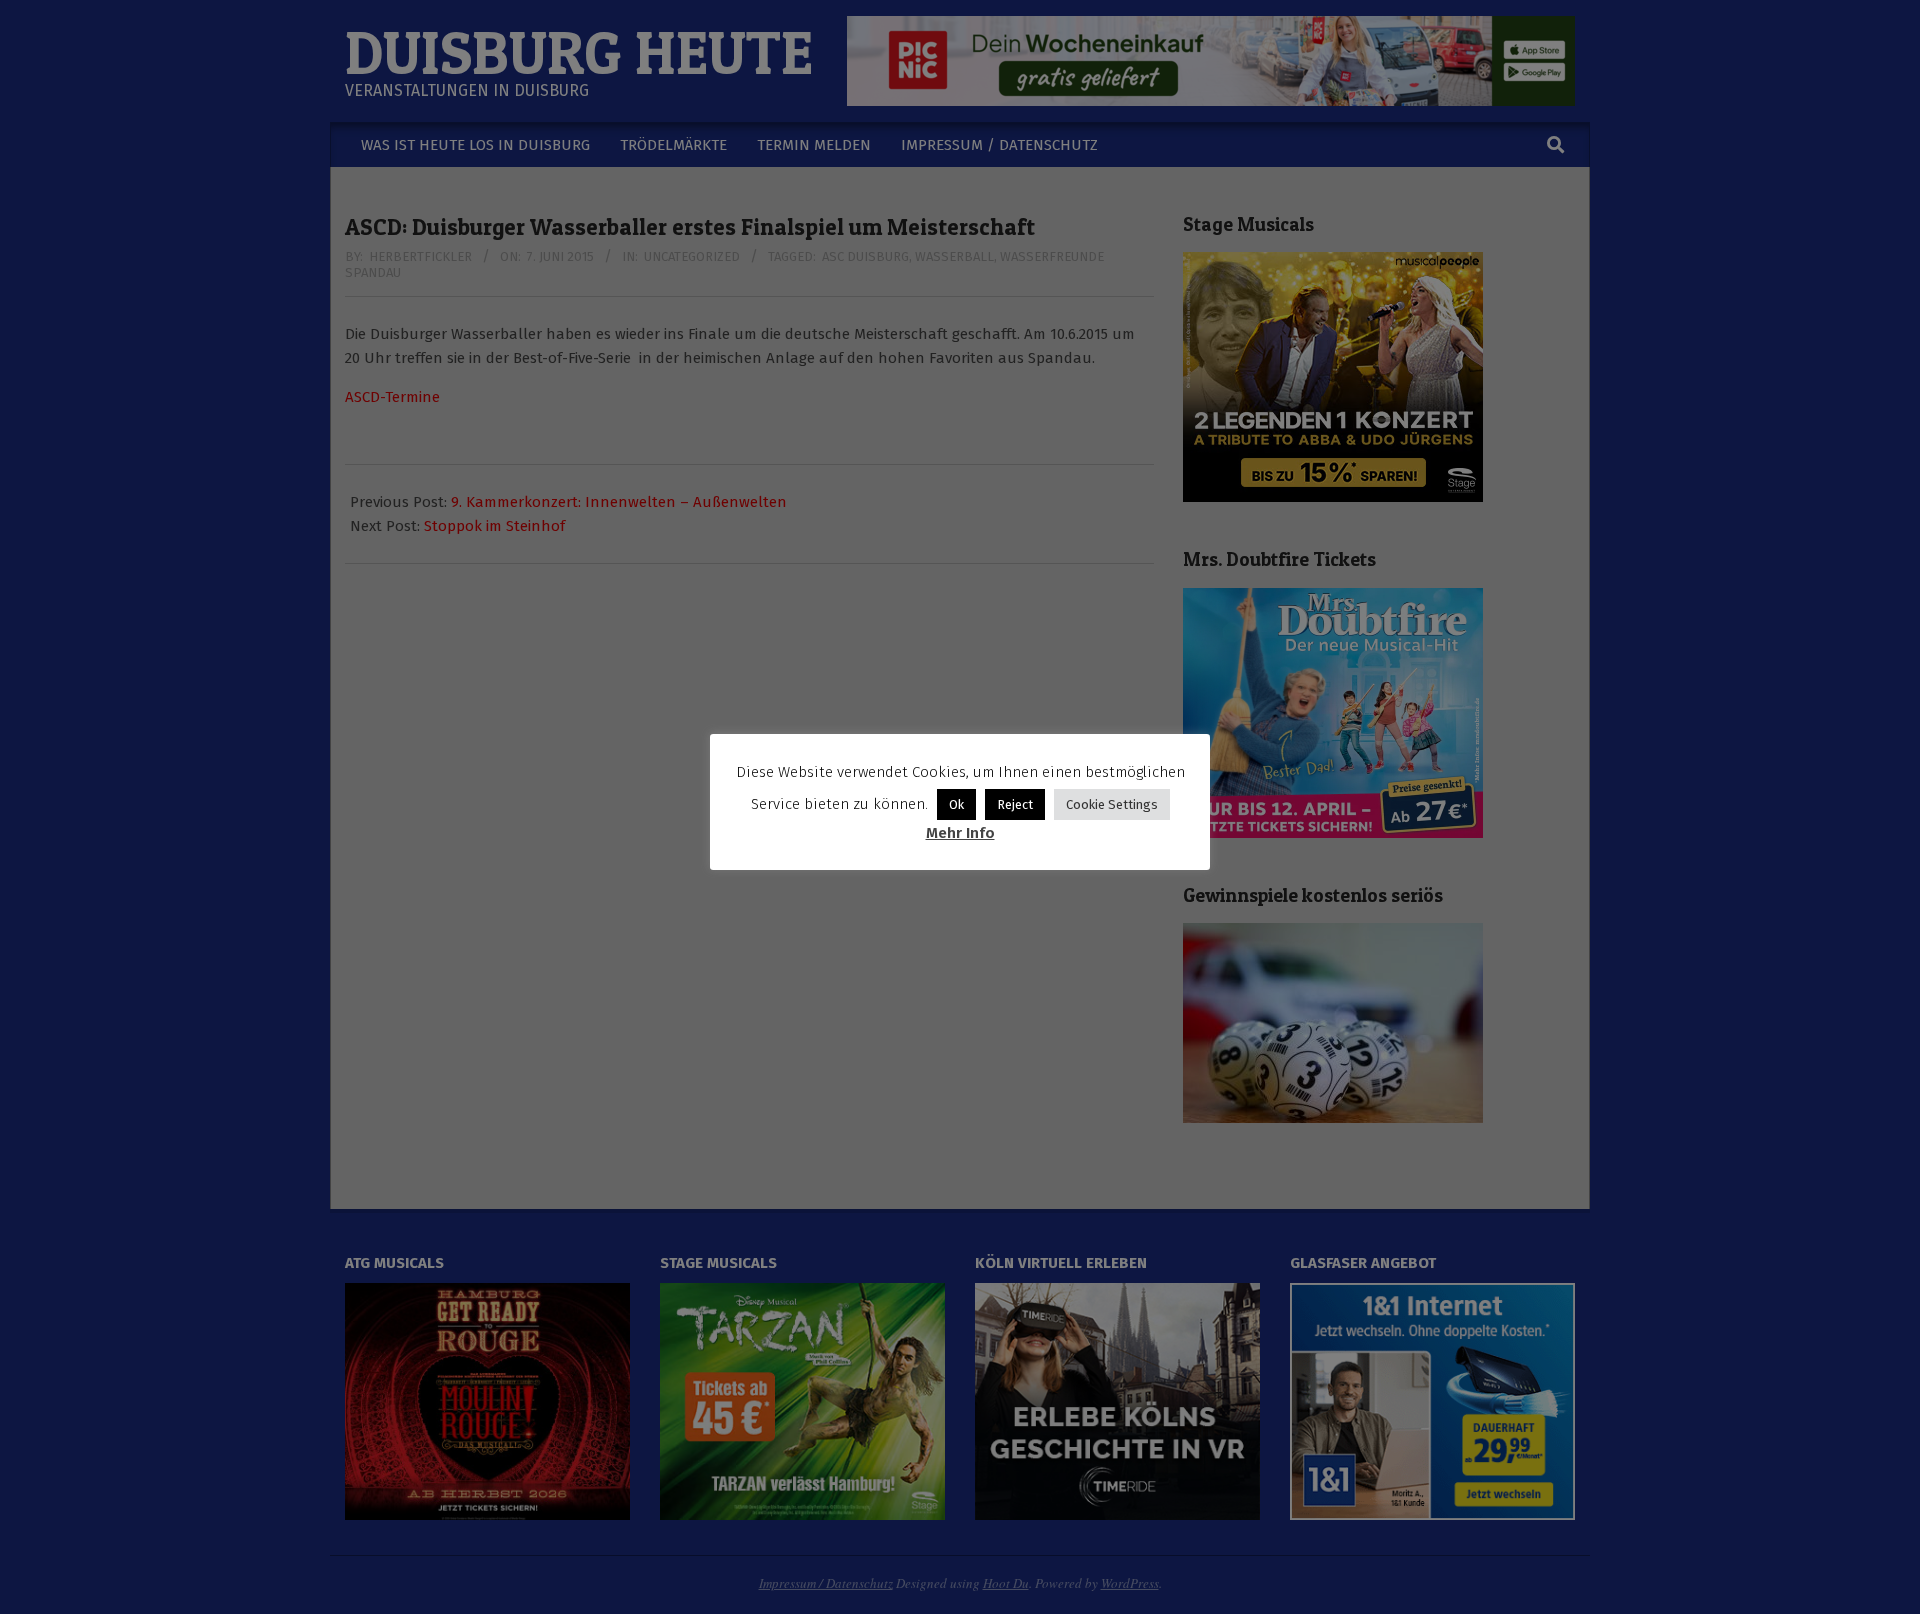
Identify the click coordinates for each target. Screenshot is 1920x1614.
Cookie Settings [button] (1112, 804)
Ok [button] (956, 804)
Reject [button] (1015, 804)
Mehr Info (960, 833)
